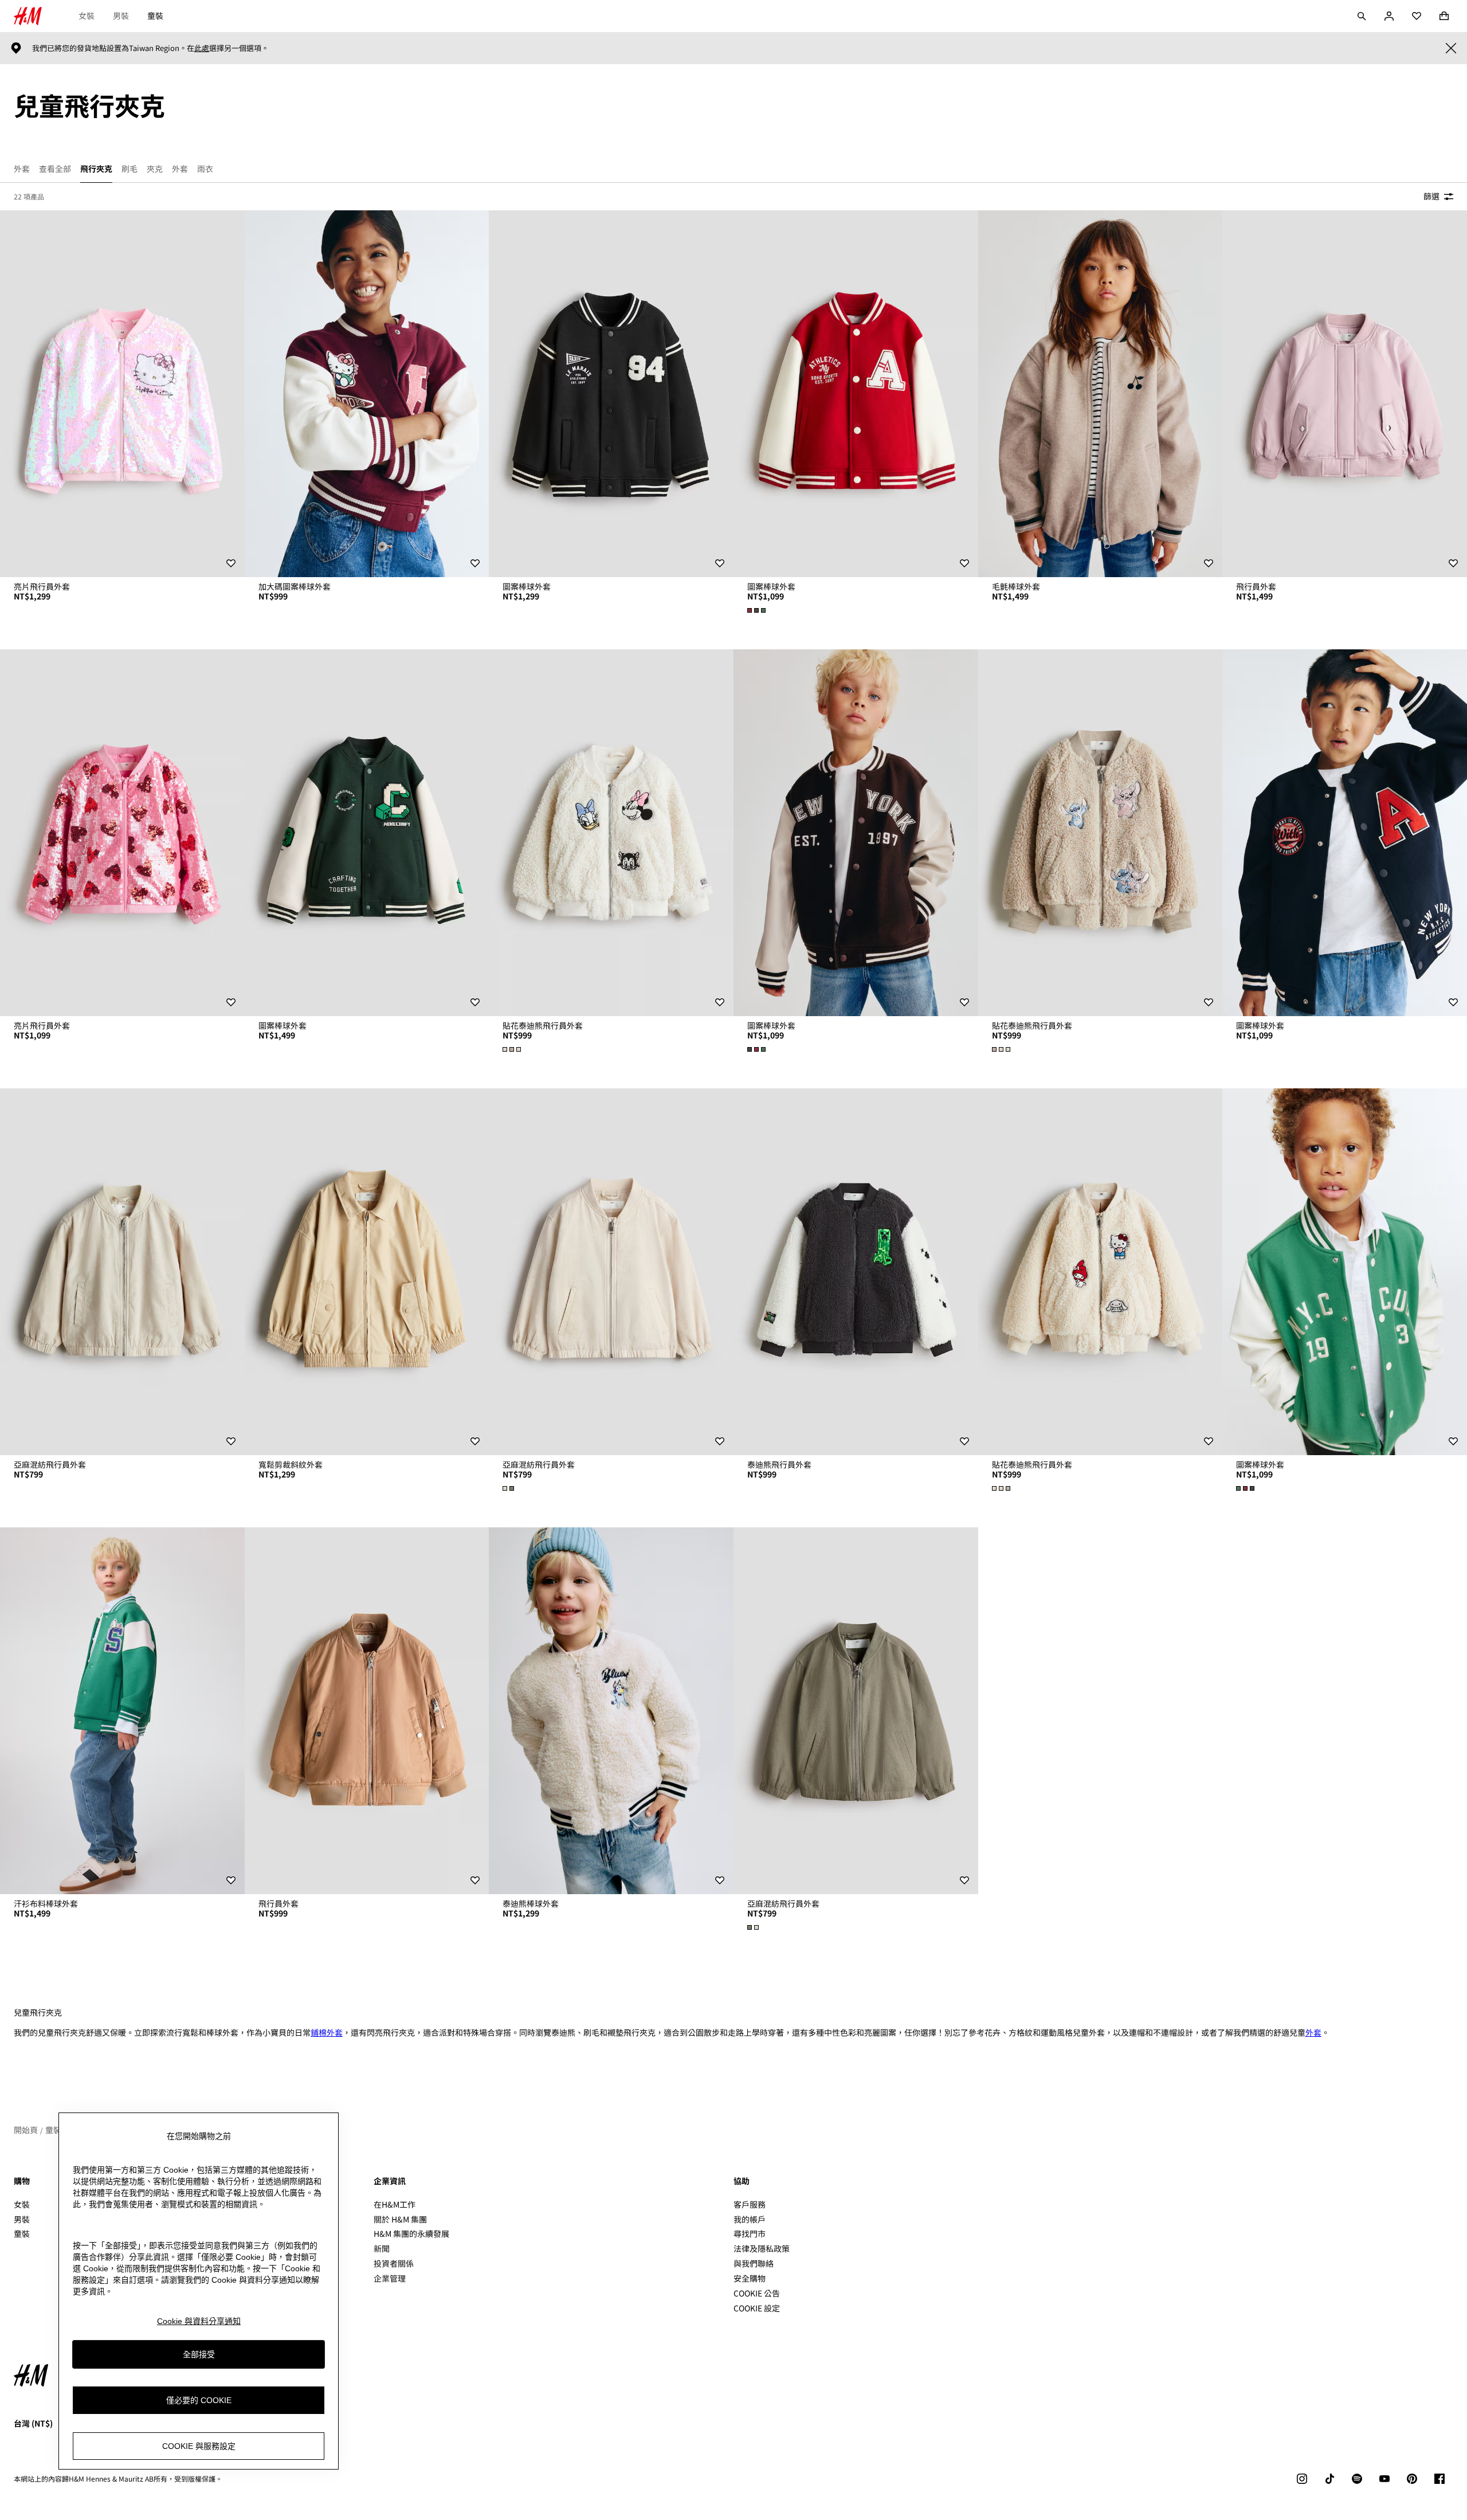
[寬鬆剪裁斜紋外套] (367, 1272)
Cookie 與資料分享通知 (199, 2321)
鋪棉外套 (327, 2032)
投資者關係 (394, 2263)
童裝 (155, 15)
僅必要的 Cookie (199, 2400)
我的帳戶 (750, 2219)
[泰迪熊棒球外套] (611, 1711)
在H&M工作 (395, 2204)
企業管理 (390, 2278)
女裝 (87, 15)
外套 (1313, 2032)
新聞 (382, 2248)
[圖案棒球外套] (611, 394)
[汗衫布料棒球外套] (122, 1711)
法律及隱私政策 (762, 2248)
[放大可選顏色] (758, 610)
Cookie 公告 (757, 2293)
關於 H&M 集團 (400, 2219)
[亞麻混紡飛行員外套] (122, 1272)
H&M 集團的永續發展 (411, 2233)
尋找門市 (750, 2233)
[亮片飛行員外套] (122, 394)
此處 (202, 48)
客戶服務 (750, 2204)
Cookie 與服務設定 (199, 2446)
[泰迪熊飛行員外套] (856, 1272)
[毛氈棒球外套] (1101, 394)
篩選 (1431, 196)
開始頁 (26, 2130)
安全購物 (750, 2278)
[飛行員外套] (1345, 394)
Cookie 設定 (757, 2308)
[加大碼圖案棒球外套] (367, 394)
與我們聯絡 (754, 2263)
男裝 (121, 15)
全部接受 (199, 2354)
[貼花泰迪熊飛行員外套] (611, 833)
